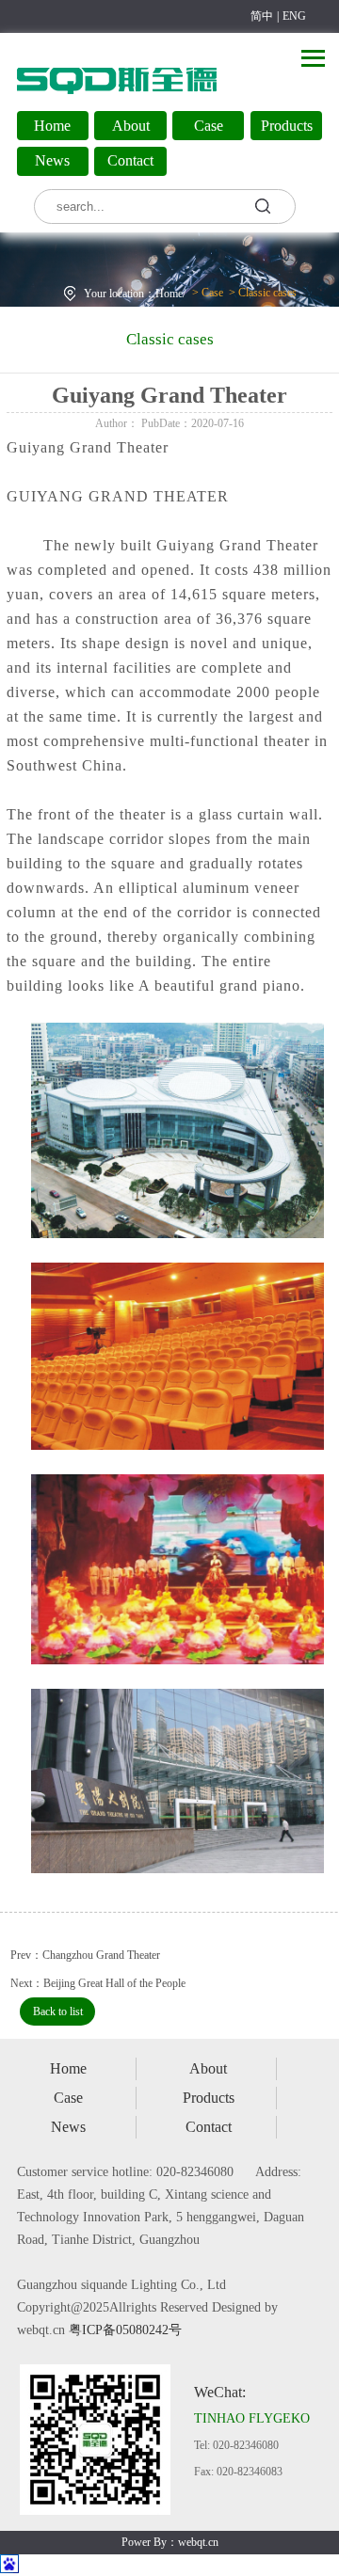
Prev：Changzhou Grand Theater (85, 1955)
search (266, 206)
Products (287, 126)
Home (52, 126)
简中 (262, 16)
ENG (294, 16)
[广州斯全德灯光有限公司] (117, 98)
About (131, 126)
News (52, 160)
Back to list (58, 2012)
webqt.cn (198, 2542)
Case (209, 126)
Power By (144, 2542)
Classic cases (267, 293)
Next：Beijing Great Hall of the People (98, 1983)
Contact (130, 160)
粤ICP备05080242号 (125, 2330)
